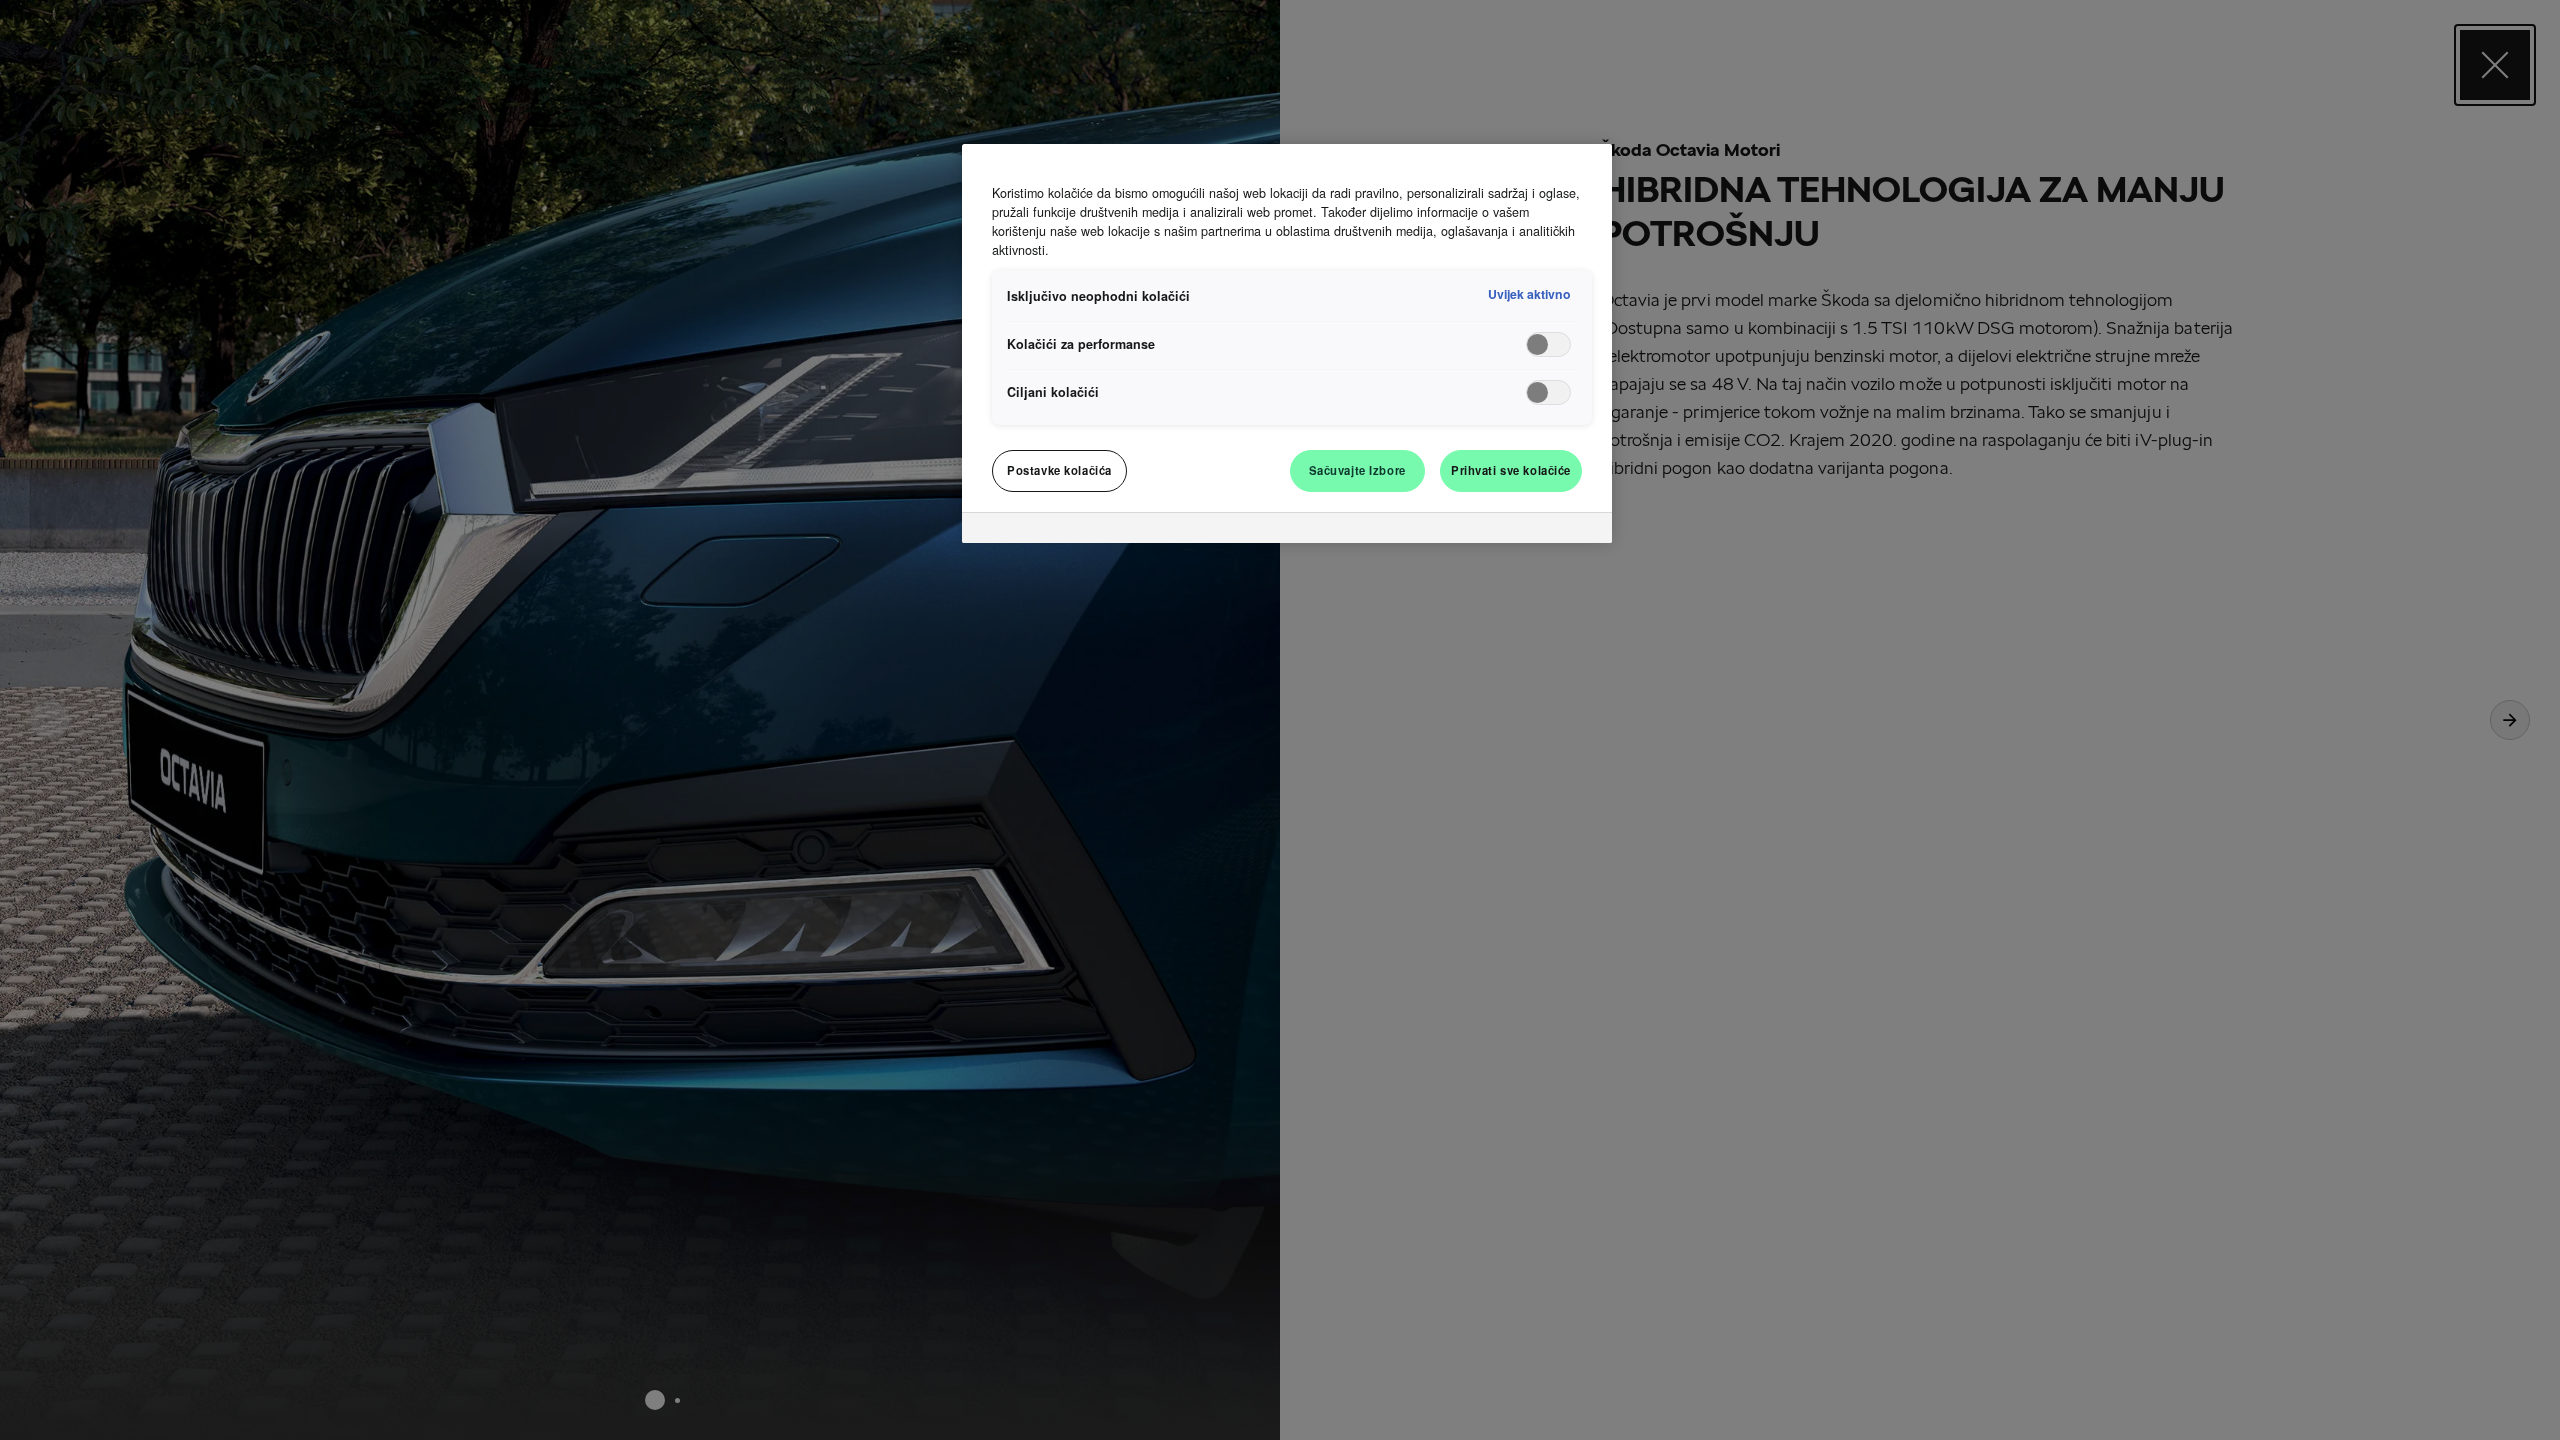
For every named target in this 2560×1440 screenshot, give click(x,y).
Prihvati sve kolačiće (1511, 470)
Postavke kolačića (1059, 470)
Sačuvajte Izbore (1357, 470)
